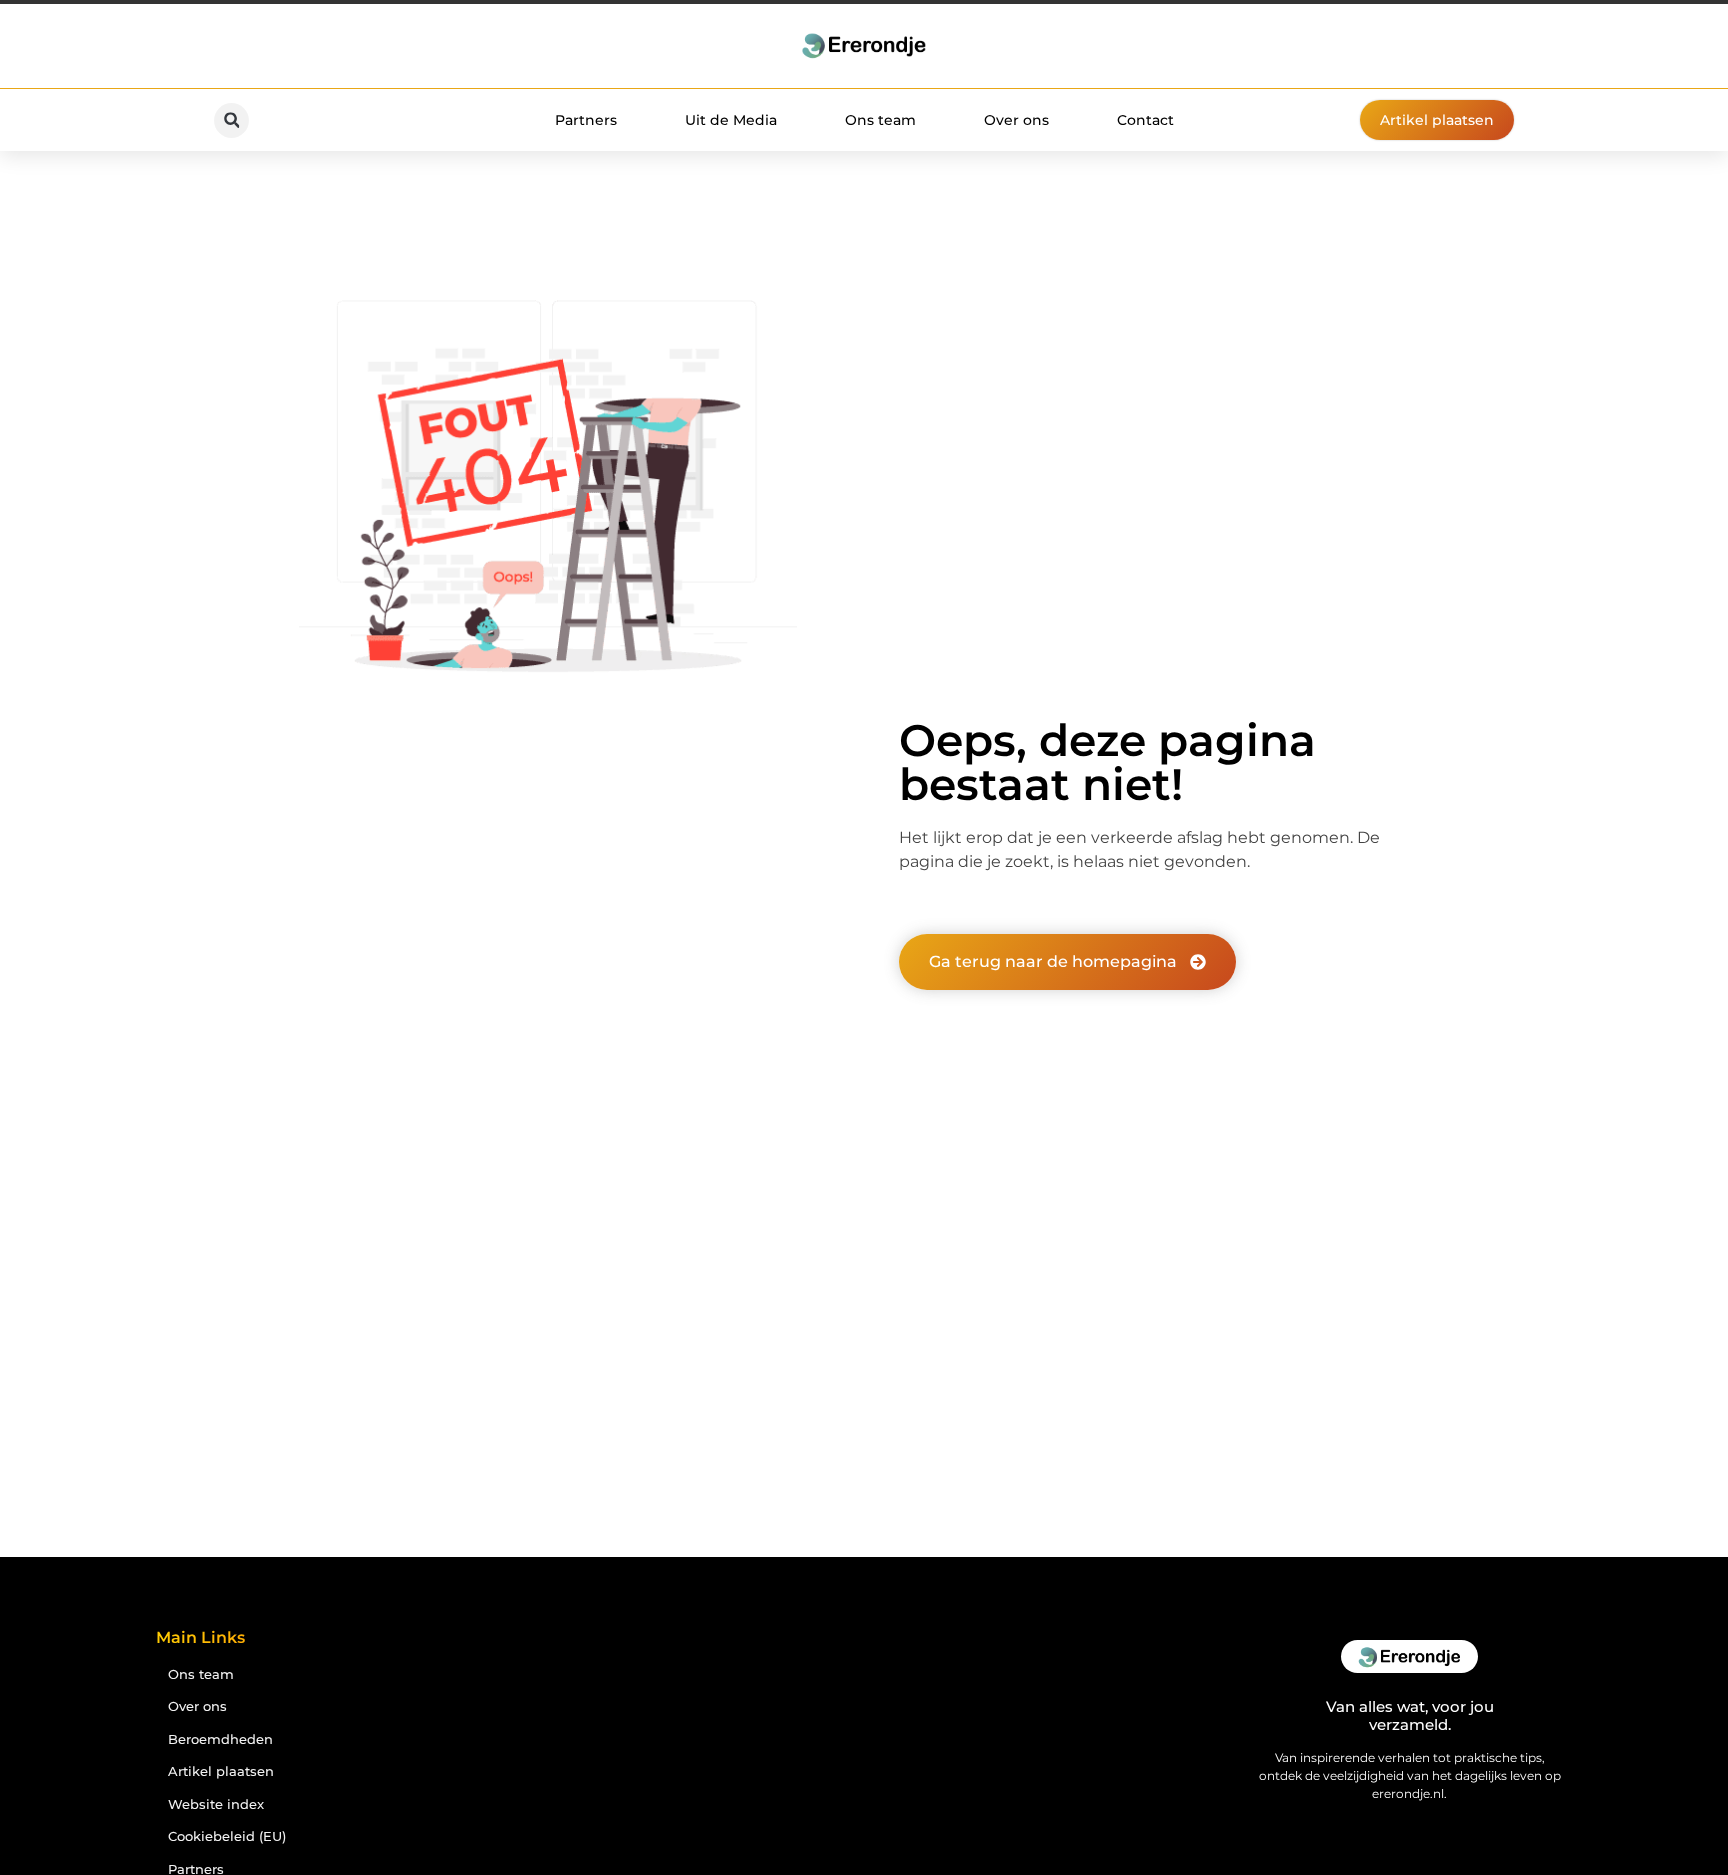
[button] (231, 120)
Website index (216, 1804)
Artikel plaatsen (221, 1771)
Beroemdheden (220, 1739)
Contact (1145, 120)
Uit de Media (731, 120)
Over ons (1016, 120)
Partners (586, 120)
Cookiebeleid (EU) (227, 1836)
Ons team (880, 120)
